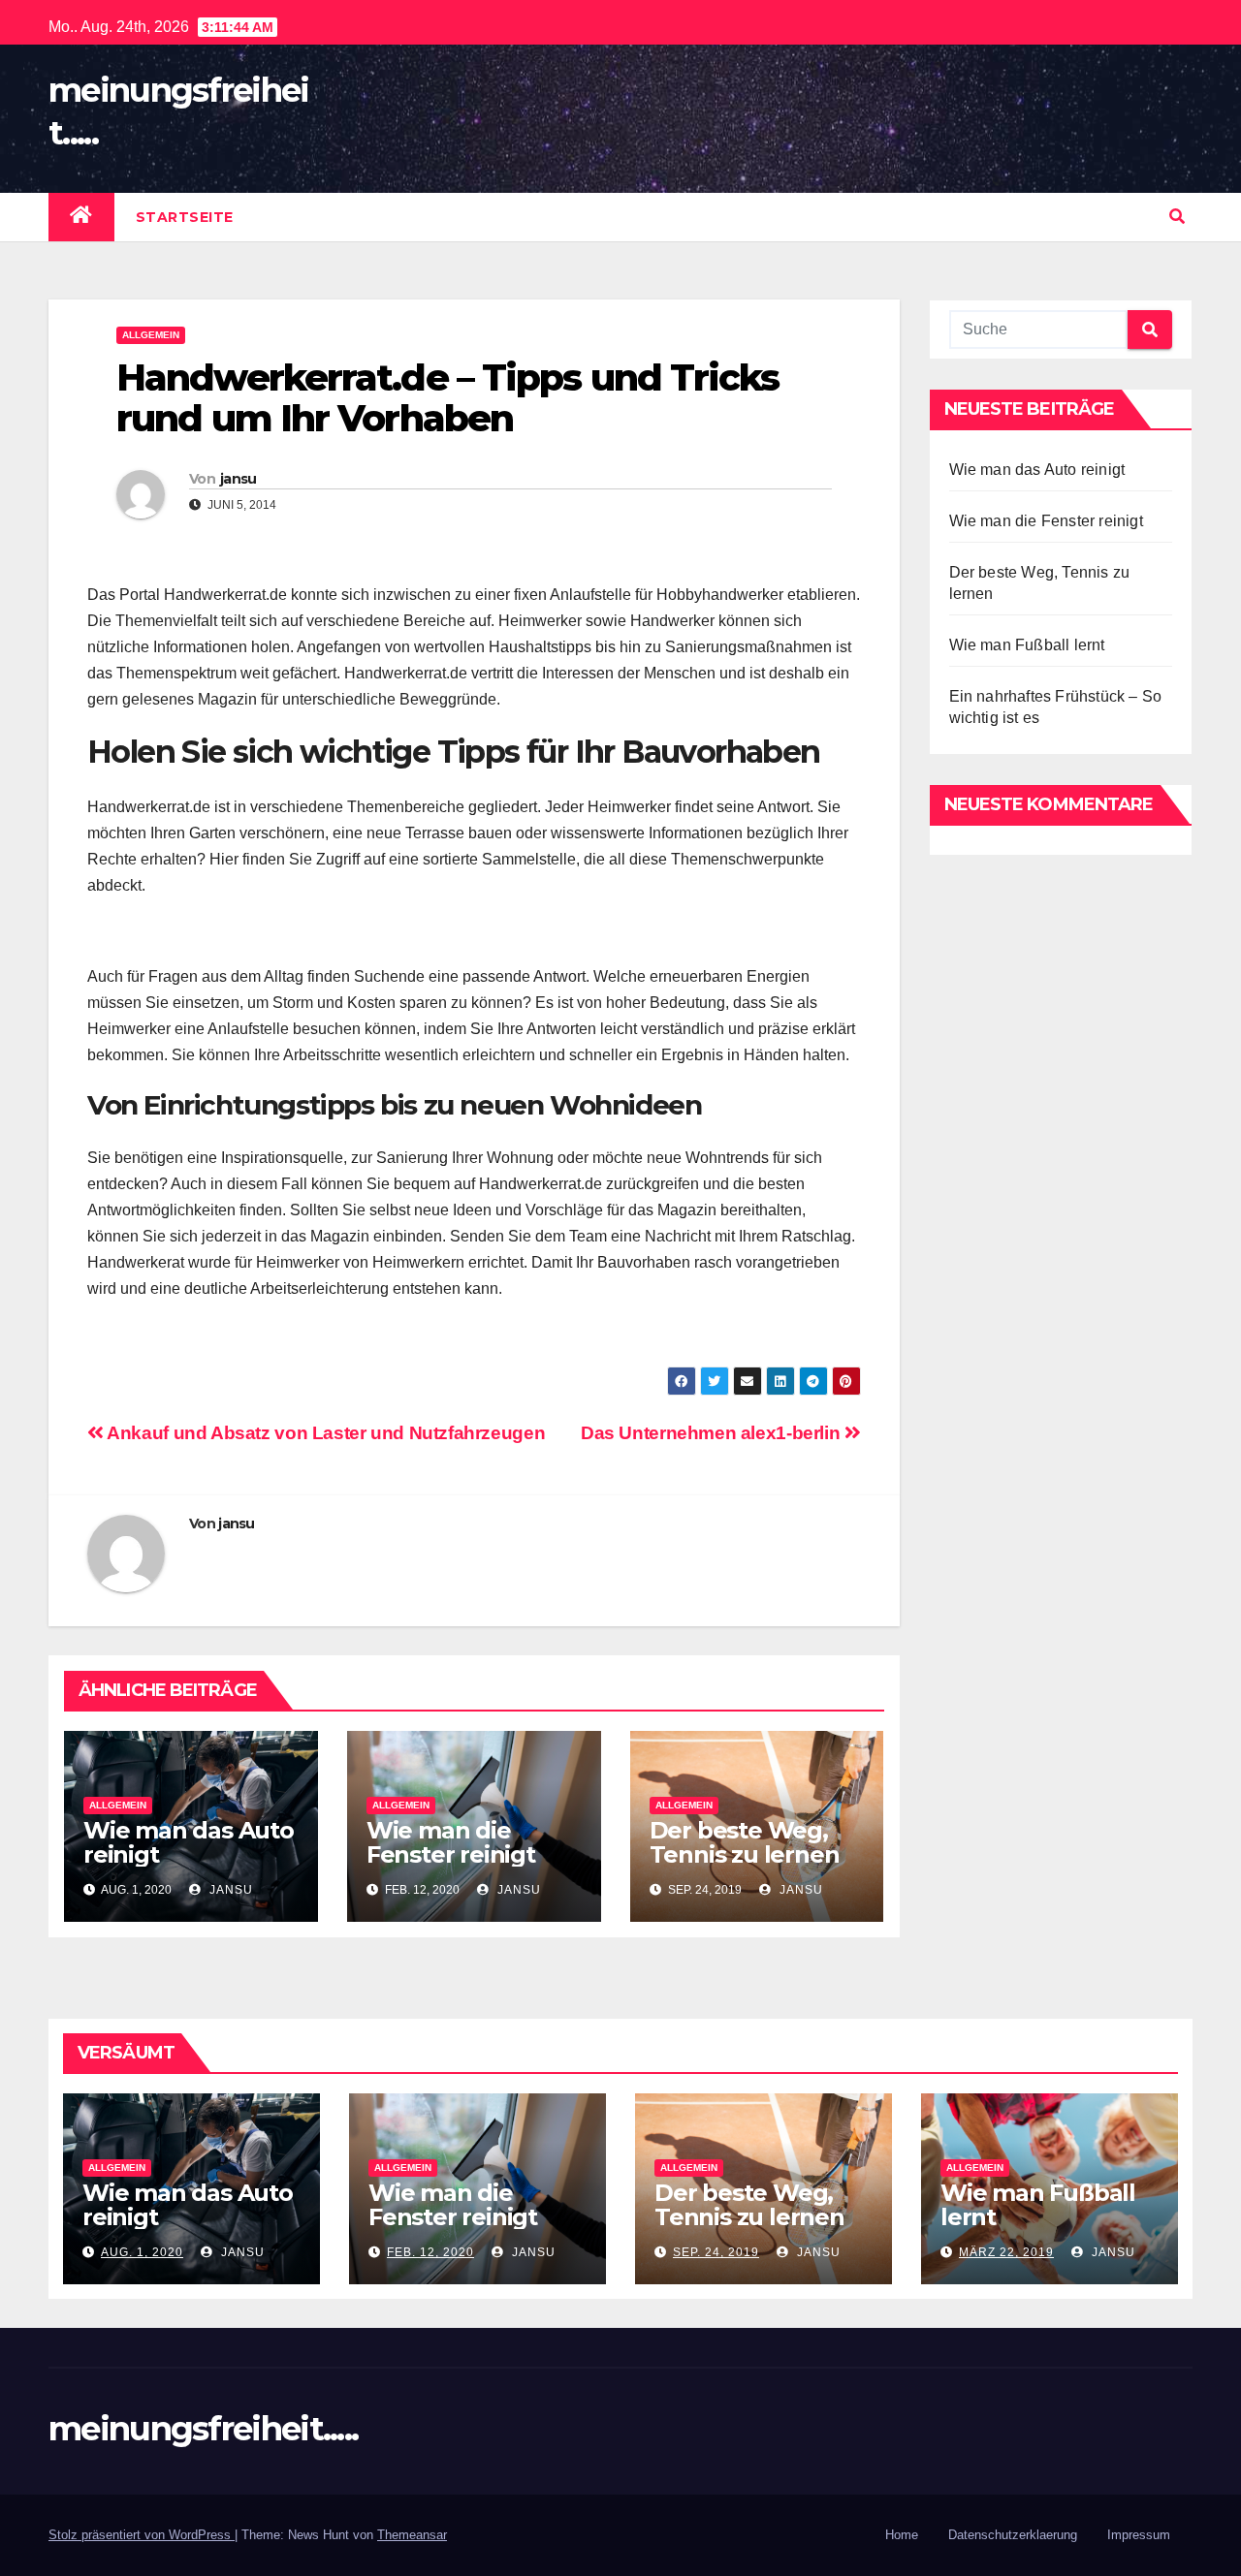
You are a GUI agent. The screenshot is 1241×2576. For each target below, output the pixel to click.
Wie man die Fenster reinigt (451, 1842)
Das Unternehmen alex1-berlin (713, 1433)
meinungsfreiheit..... (203, 2429)
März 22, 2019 (1006, 2252)
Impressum (1139, 2535)
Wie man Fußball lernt (1027, 645)
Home (902, 2535)
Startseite (185, 217)
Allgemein (151, 335)
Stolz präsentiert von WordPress (142, 2535)
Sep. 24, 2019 (716, 2252)
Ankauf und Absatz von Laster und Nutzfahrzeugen (324, 1433)
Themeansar (412, 2535)
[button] (1177, 217)
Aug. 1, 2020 (142, 2252)
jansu (239, 479)
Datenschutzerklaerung (1013, 2535)
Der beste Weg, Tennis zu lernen (745, 1842)
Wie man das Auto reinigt (189, 1842)
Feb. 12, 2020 (430, 2252)
